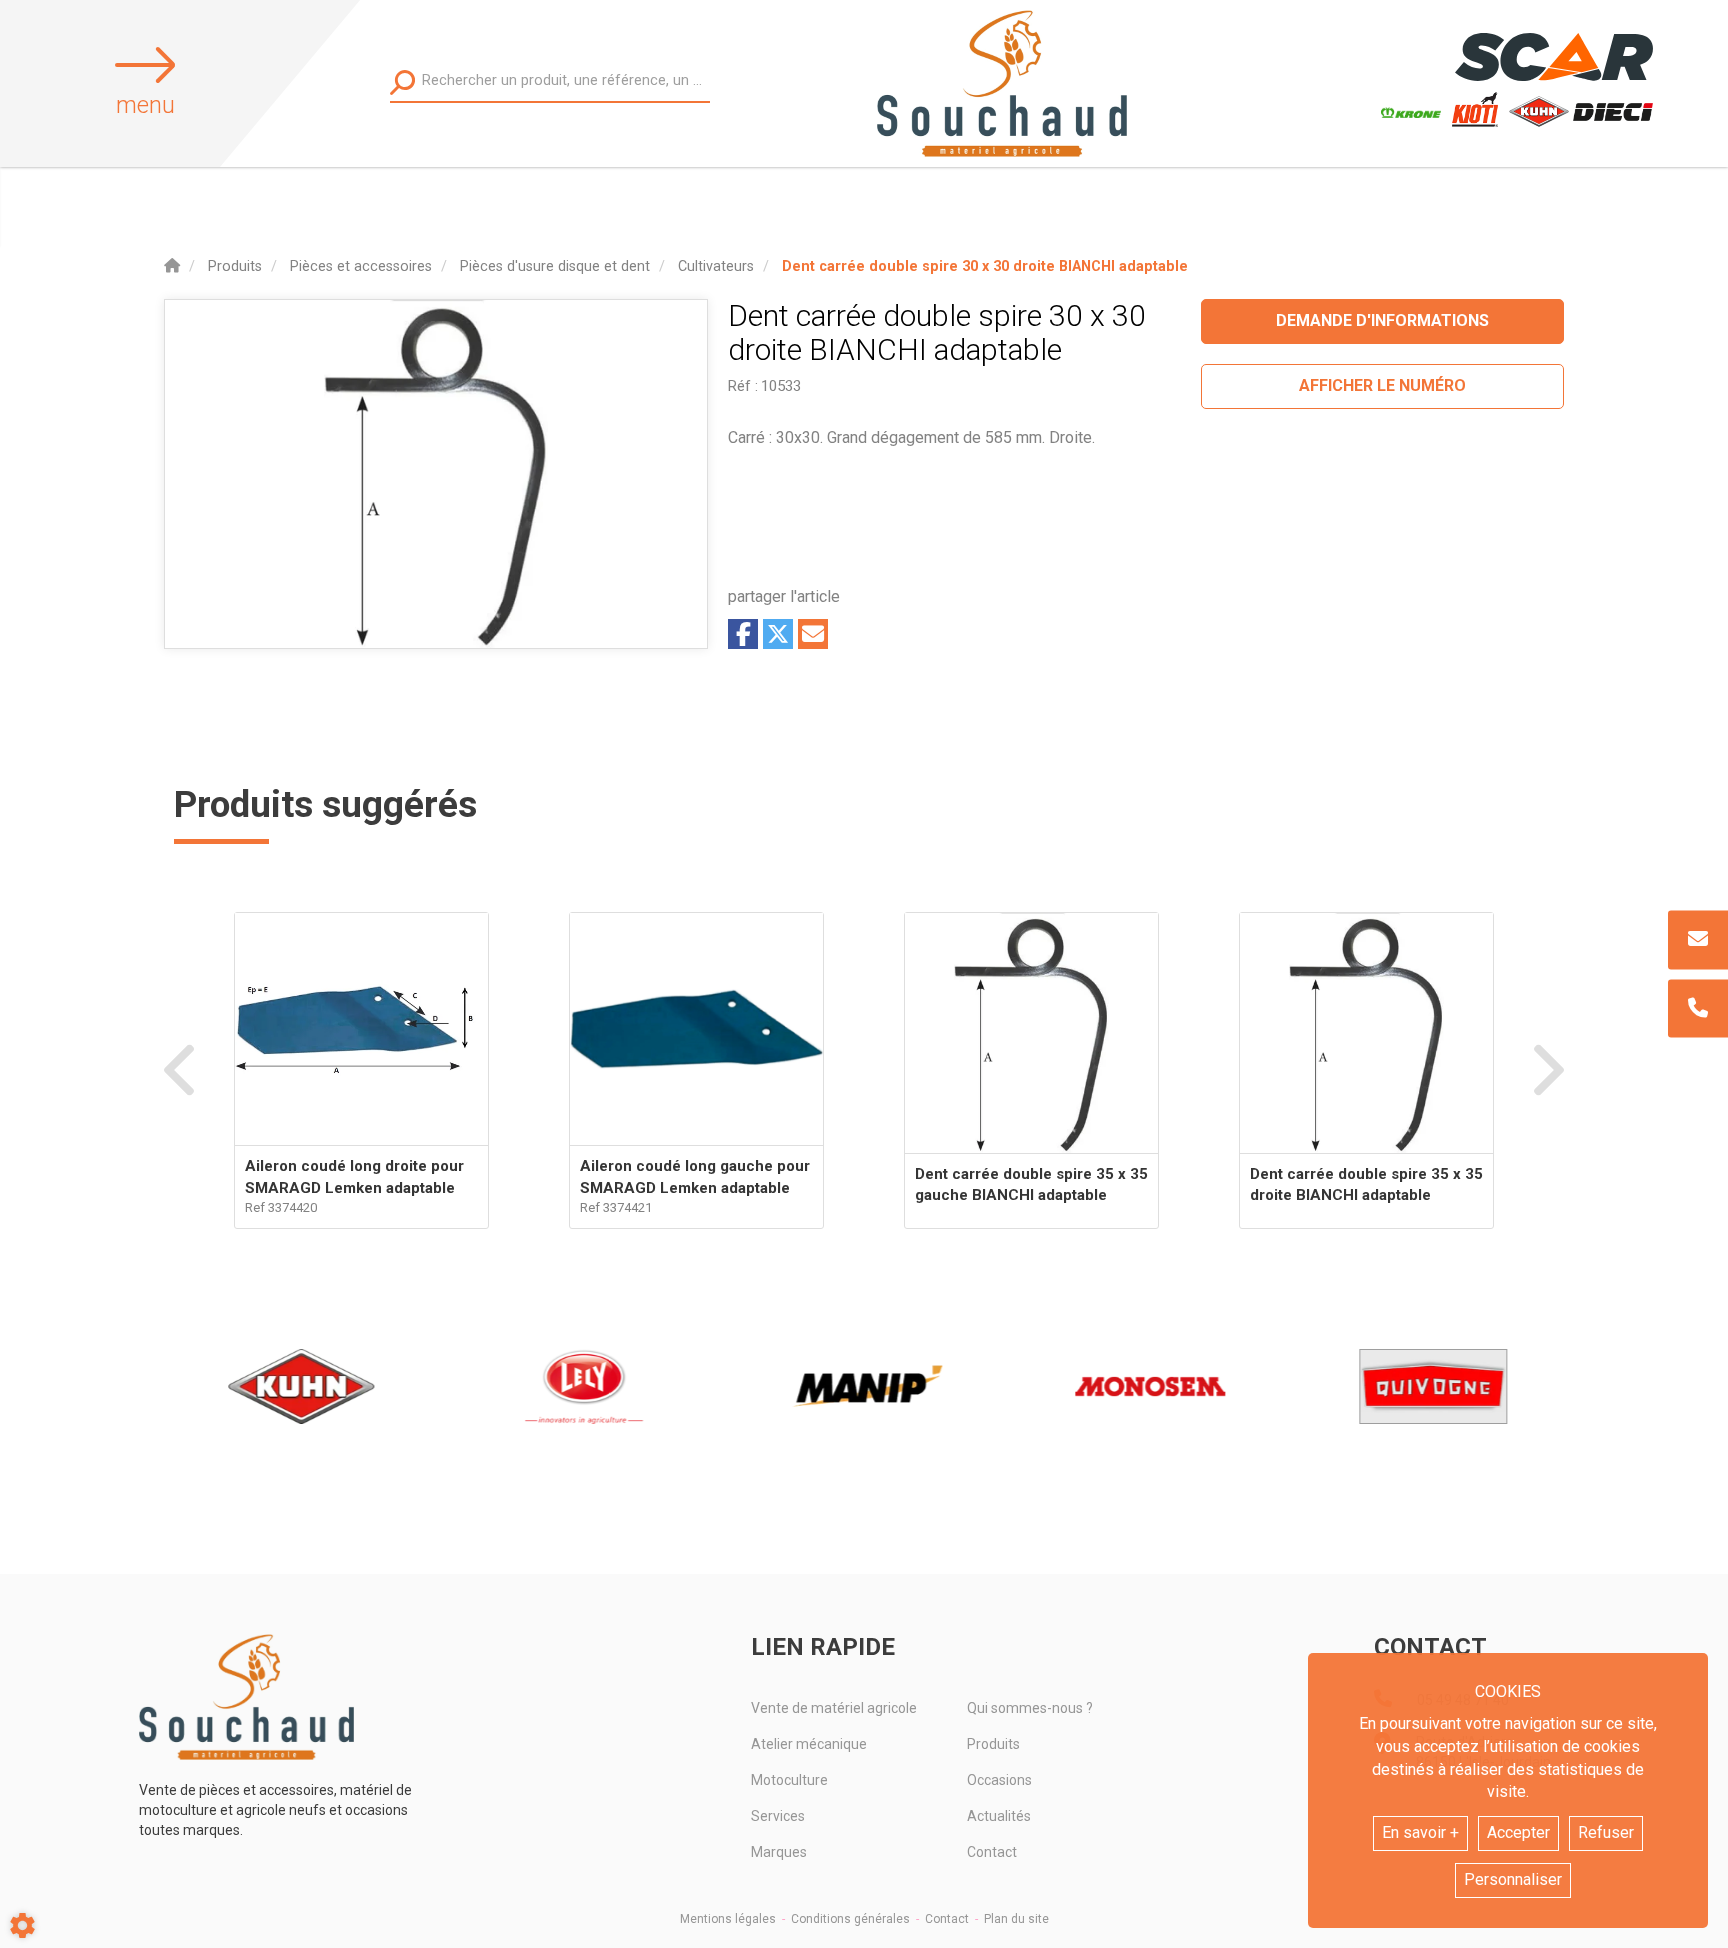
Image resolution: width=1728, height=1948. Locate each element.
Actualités (999, 1816)
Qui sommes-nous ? (1030, 1708)
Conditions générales (850, 1919)
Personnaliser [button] (1513, 1879)
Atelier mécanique (809, 1744)
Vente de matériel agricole (834, 1708)
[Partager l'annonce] (813, 634)
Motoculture (789, 1780)
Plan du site (1016, 1919)
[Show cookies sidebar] (22, 1925)
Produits (993, 1744)
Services (778, 1816)
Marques (779, 1852)
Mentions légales (728, 1919)
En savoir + (1420, 1832)
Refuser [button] (1606, 1832)
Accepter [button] (1518, 1832)
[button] (985, 266)
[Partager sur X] (778, 634)
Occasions (999, 1780)
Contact (992, 1852)
